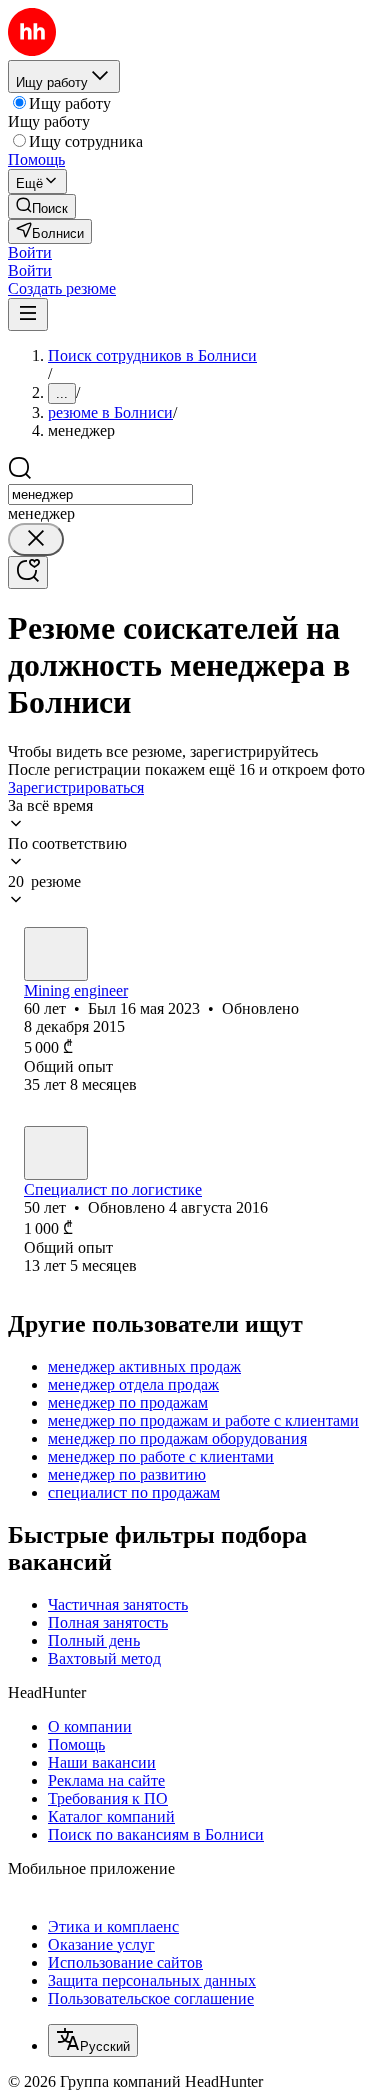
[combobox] (100, 494)
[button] (30, 252)
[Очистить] (36, 539)
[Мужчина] (56, 954)
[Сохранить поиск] (28, 572)
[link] (42, 206)
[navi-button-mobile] (28, 314)
